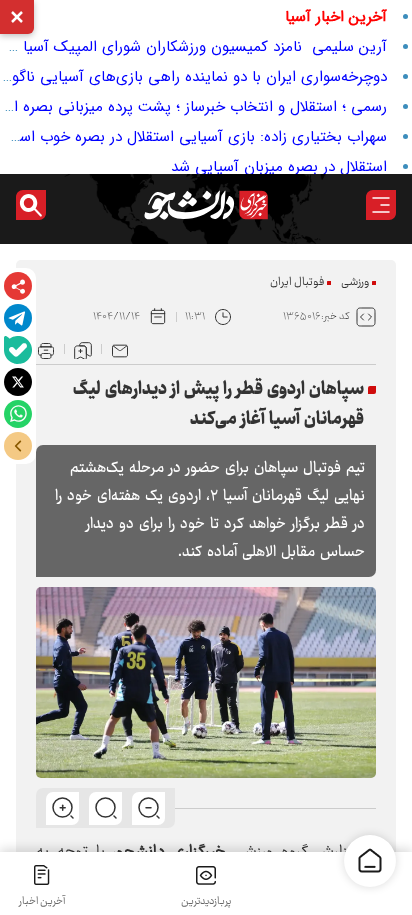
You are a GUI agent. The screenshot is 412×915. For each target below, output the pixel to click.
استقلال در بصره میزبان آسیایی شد (279, 167)
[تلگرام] (18, 318)
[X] (18, 382)
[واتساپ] (18, 414)
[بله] (18, 350)
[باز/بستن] (18, 446)
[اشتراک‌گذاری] (18, 286)
